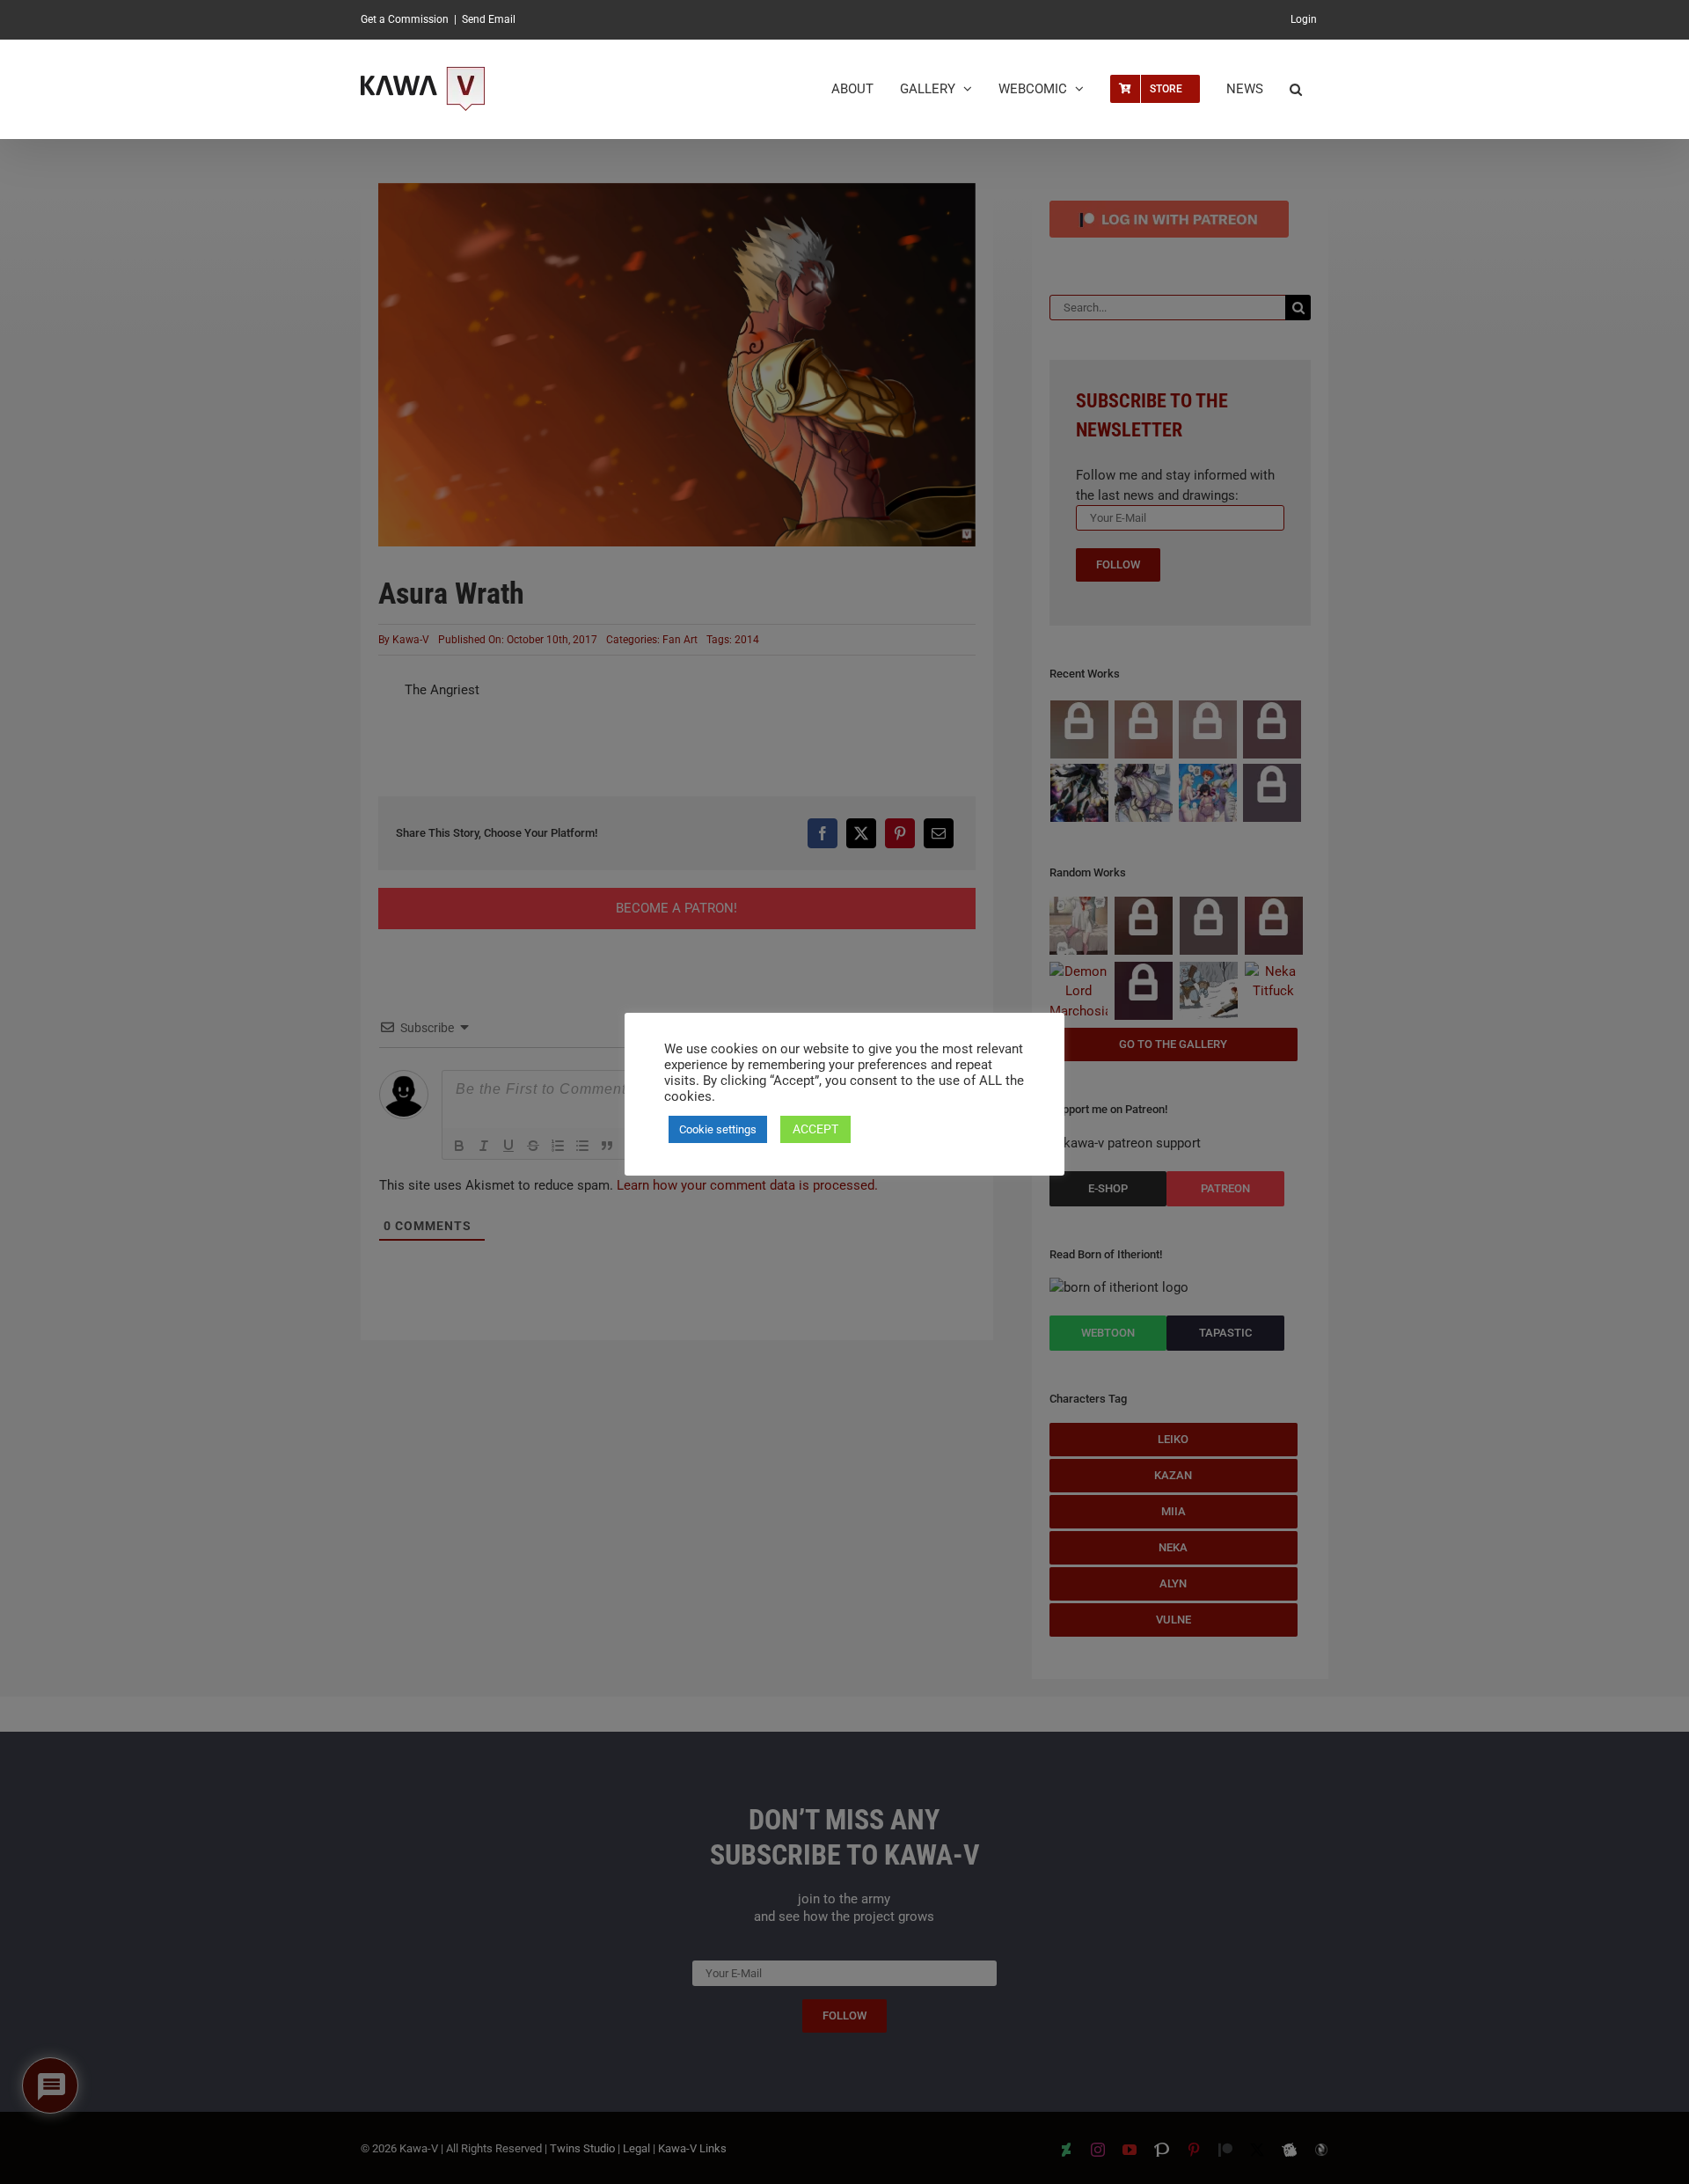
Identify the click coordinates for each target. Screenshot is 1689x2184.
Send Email (489, 19)
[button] (1296, 89)
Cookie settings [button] (718, 1129)
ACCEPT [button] (815, 1129)
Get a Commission (405, 19)
